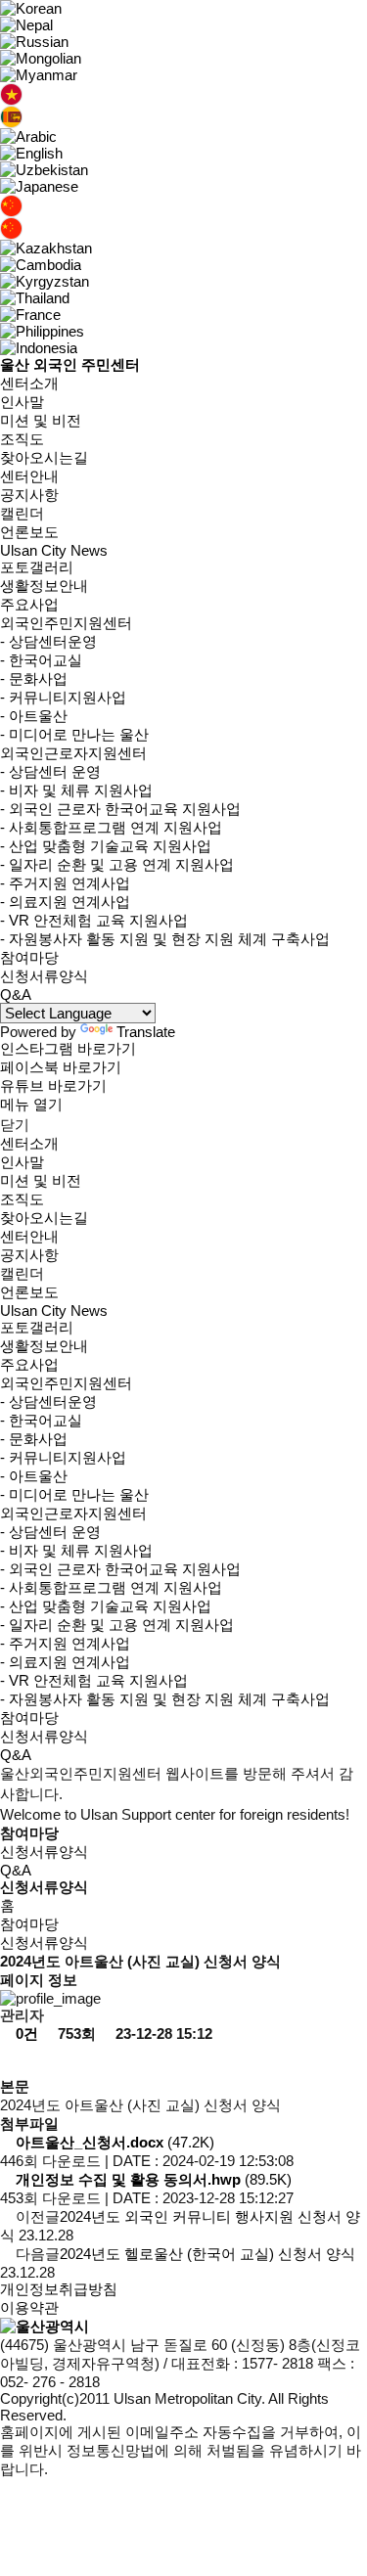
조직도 (22, 439)
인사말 (22, 402)
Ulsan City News (54, 550)
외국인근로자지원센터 (73, 753)
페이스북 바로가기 (61, 1067)
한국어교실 (41, 660)
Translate (146, 1032)
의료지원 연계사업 (65, 902)
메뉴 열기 (31, 1104)
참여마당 (29, 957)
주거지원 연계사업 (65, 883)
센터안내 (29, 476)
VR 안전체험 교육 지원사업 (94, 920)
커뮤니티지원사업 (63, 697)
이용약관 (29, 2307)
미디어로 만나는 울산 (74, 734)
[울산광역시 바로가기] (45, 2326)
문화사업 (34, 678)
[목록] (18, 2061)
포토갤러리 (37, 567)
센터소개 (29, 383)
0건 (25, 2034)
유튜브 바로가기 (53, 1085)
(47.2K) (115, 2142)
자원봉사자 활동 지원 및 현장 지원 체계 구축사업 (165, 939)
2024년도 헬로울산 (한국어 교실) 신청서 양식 (207, 2254)
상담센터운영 (48, 641)
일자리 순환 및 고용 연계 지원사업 (117, 864)
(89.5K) (154, 2179)
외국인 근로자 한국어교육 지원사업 (120, 809)
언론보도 (29, 532)
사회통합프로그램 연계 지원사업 (111, 827)
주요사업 (29, 604)
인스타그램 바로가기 (68, 1048)
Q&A (16, 994)
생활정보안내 (44, 586)
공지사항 (29, 495)
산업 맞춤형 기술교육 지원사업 (106, 846)
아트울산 (34, 716)
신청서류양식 (44, 976)
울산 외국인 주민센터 (70, 364)
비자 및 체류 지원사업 (76, 790)
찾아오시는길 (44, 457)
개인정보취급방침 (59, 2289)
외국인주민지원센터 (66, 623)
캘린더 (22, 513)
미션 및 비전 (41, 420)
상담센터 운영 (50, 771)
